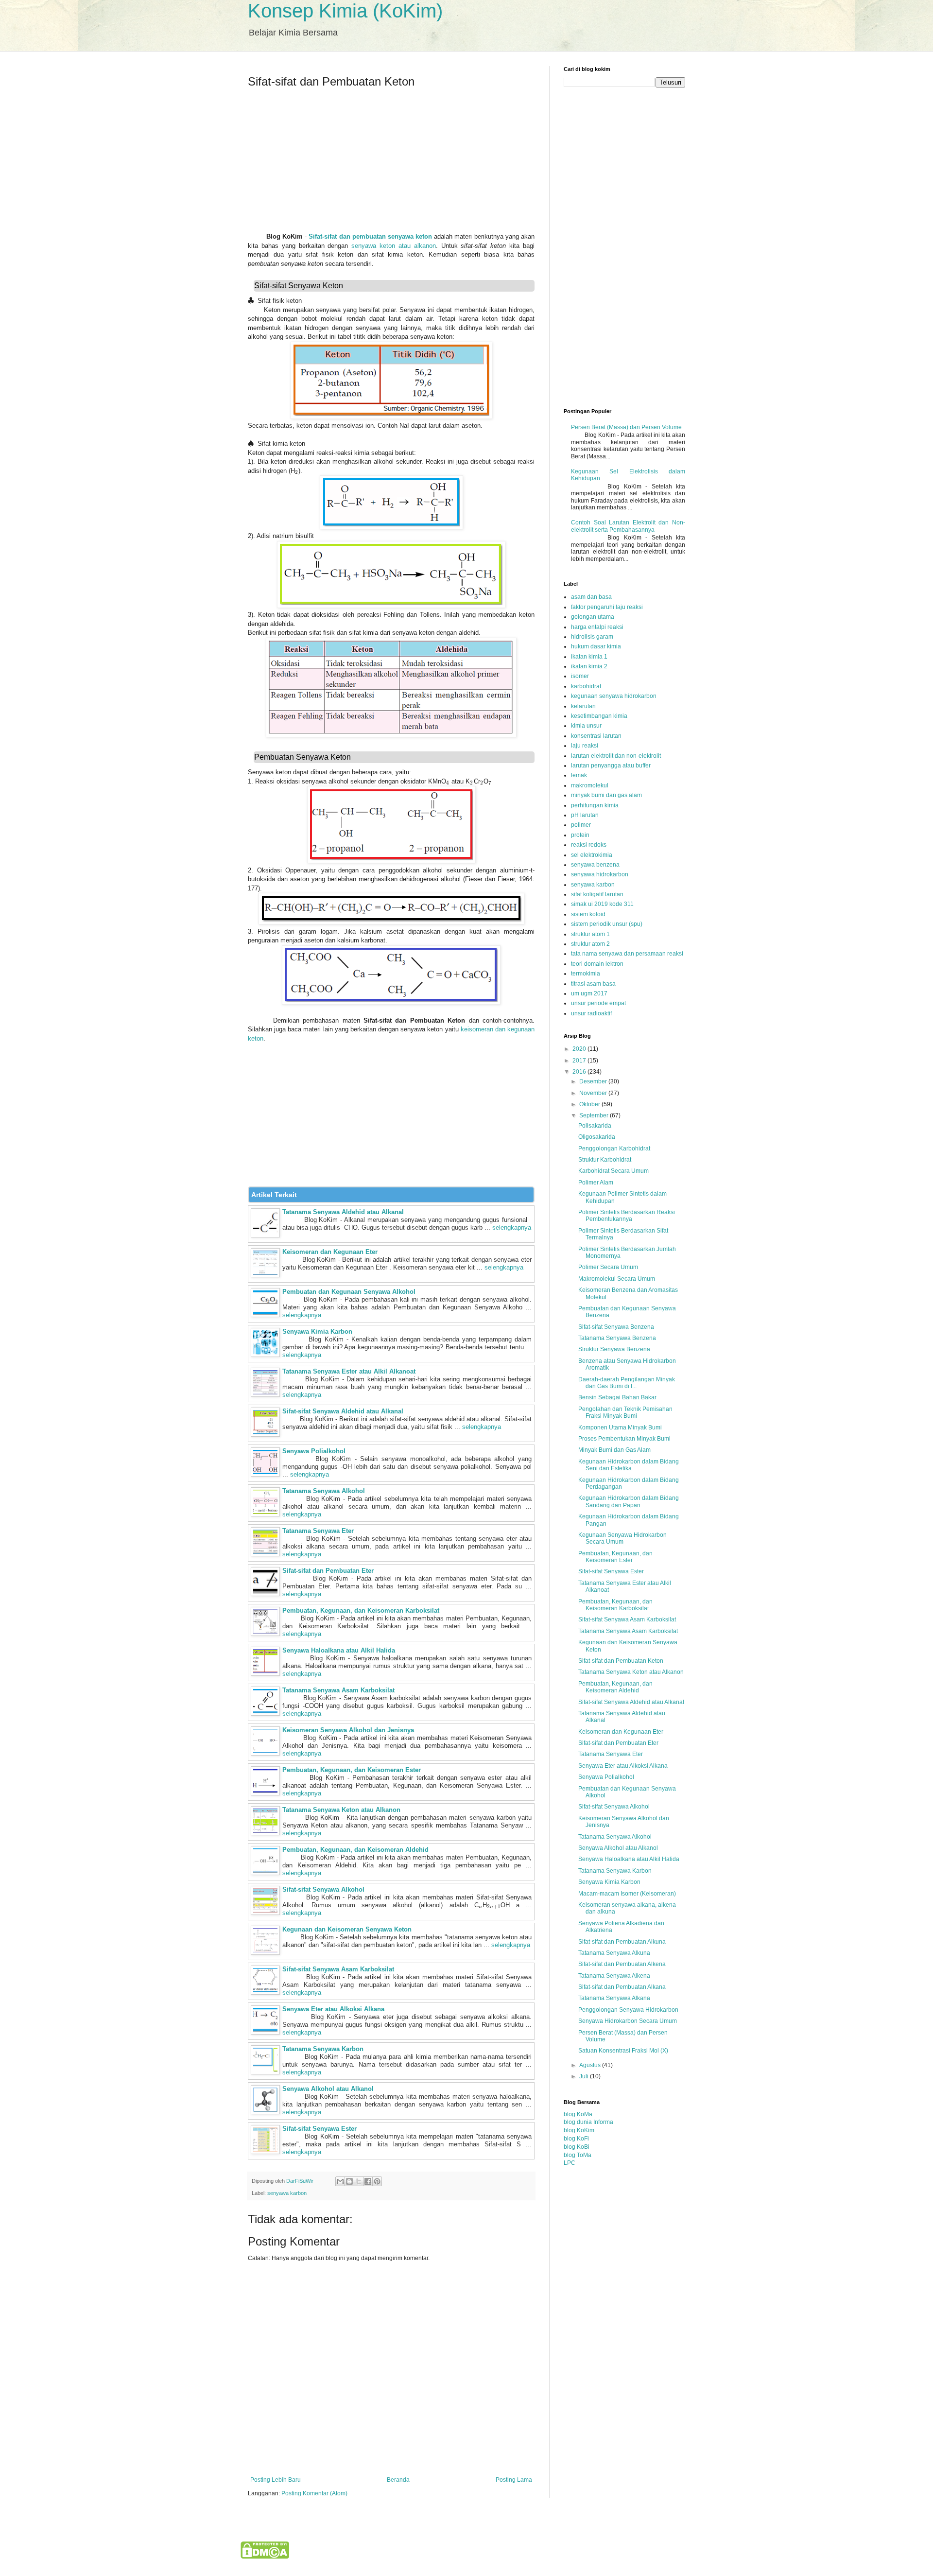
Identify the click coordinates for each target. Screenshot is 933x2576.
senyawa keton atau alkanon (394, 246)
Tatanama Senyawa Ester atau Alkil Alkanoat (349, 1371)
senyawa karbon (287, 2193)
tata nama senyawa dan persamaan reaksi (627, 954)
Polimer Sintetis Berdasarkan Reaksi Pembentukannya (627, 1216)
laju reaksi (585, 746)
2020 (580, 1049)
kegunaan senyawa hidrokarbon (614, 696)
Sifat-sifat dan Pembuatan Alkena (622, 1964)
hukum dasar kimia (596, 646)
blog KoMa (578, 2114)
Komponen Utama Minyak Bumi (620, 1427)
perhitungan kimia (595, 805)
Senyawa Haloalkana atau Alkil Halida (339, 1650)
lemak (579, 775)
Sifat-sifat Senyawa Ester (320, 2129)
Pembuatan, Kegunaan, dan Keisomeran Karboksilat (361, 1610)
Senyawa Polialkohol (314, 1451)
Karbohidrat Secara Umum (613, 1171)
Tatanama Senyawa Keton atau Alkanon (341, 1810)
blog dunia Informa (588, 2122)
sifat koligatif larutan (597, 894)
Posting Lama (514, 2480)
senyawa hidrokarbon (600, 874)
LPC (570, 2163)
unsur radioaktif (591, 1013)
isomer (580, 676)
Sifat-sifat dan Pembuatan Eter (328, 1571)
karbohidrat (586, 686)
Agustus (591, 2065)
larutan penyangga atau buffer (611, 766)
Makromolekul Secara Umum (617, 1279)
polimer (581, 825)
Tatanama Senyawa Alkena (614, 1976)
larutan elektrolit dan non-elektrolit (616, 756)
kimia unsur (586, 726)
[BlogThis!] (349, 2181)
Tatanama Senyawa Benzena (617, 1338)
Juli (585, 2076)
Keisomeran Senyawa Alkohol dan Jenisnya (348, 1730)
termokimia (586, 974)
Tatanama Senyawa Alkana (614, 1998)
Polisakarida (595, 1126)
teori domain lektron (597, 964)
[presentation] (252, 301)
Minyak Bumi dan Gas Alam (614, 1450)
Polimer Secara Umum (608, 1267)
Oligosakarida (597, 1137)
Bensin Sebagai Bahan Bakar (617, 1397)
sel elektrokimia (592, 855)
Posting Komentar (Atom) (314, 2493)
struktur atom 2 (590, 944)
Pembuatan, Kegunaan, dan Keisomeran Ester (352, 1770)
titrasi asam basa (593, 984)
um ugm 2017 (589, 993)
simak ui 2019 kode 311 (602, 904)
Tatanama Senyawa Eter (318, 1531)
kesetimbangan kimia (599, 716)
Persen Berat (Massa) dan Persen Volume (626, 427)
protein (580, 835)
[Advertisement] (391, 164)
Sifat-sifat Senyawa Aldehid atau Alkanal (343, 1411)
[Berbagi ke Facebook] (368, 2181)
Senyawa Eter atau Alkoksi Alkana (333, 2009)
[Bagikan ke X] (359, 2181)
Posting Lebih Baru (276, 2480)
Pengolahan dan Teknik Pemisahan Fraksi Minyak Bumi (625, 1412)
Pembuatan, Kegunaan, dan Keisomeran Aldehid (355, 1850)
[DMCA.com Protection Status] (265, 2557)
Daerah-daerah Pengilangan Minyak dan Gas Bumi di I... (627, 1383)
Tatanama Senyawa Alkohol (324, 1491)
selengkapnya (512, 1227)
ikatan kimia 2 (589, 666)
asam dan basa (591, 597)
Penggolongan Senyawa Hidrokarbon (628, 2010)
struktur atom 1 (590, 934)
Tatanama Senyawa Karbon (323, 2049)
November (594, 1093)
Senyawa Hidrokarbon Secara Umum (628, 2021)
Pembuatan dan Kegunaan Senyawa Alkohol (349, 1292)
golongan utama (593, 617)
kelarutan (583, 706)
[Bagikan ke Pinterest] (377, 2181)
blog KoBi (577, 2147)
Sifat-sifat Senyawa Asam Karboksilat (338, 1969)
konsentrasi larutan (596, 736)
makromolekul (590, 785)
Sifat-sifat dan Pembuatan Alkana (622, 1987)
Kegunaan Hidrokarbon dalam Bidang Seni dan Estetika (629, 1465)
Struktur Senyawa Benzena (614, 1349)
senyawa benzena (595, 865)
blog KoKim (579, 2130)
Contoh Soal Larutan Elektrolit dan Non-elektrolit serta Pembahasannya (628, 526)
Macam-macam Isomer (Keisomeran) (627, 1894)
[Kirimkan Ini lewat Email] (340, 2181)
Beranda (398, 2480)
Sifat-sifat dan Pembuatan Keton (621, 1661)
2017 (580, 1061)
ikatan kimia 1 (589, 657)
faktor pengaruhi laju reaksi (607, 607)
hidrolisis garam (592, 637)
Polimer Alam (596, 1183)
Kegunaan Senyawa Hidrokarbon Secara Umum (622, 1538)
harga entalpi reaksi (597, 627)
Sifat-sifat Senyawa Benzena (616, 1327)
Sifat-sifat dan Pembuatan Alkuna (622, 1942)
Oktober (590, 1104)
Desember (594, 1081)
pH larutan (585, 815)
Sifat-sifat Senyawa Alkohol (323, 1889)
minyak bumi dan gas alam (606, 795)
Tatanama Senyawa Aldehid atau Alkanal (343, 1212)
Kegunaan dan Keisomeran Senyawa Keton (347, 1929)
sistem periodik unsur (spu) (607, 924)
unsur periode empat (598, 1003)
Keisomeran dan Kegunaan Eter (330, 1252)
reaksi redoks (589, 845)
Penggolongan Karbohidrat (614, 1149)
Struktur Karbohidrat (605, 1160)
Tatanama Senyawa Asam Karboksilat (338, 1690)
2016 (580, 1072)
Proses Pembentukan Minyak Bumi (624, 1439)
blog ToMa (578, 2155)
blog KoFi (576, 2139)
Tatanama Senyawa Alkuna (614, 1953)
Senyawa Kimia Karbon (317, 1332)
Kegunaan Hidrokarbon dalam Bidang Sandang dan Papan (629, 1501)
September (595, 1115)
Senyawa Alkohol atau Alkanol (328, 2089)
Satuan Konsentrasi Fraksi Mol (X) (623, 2051)
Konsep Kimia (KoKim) (345, 11)
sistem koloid (588, 914)
